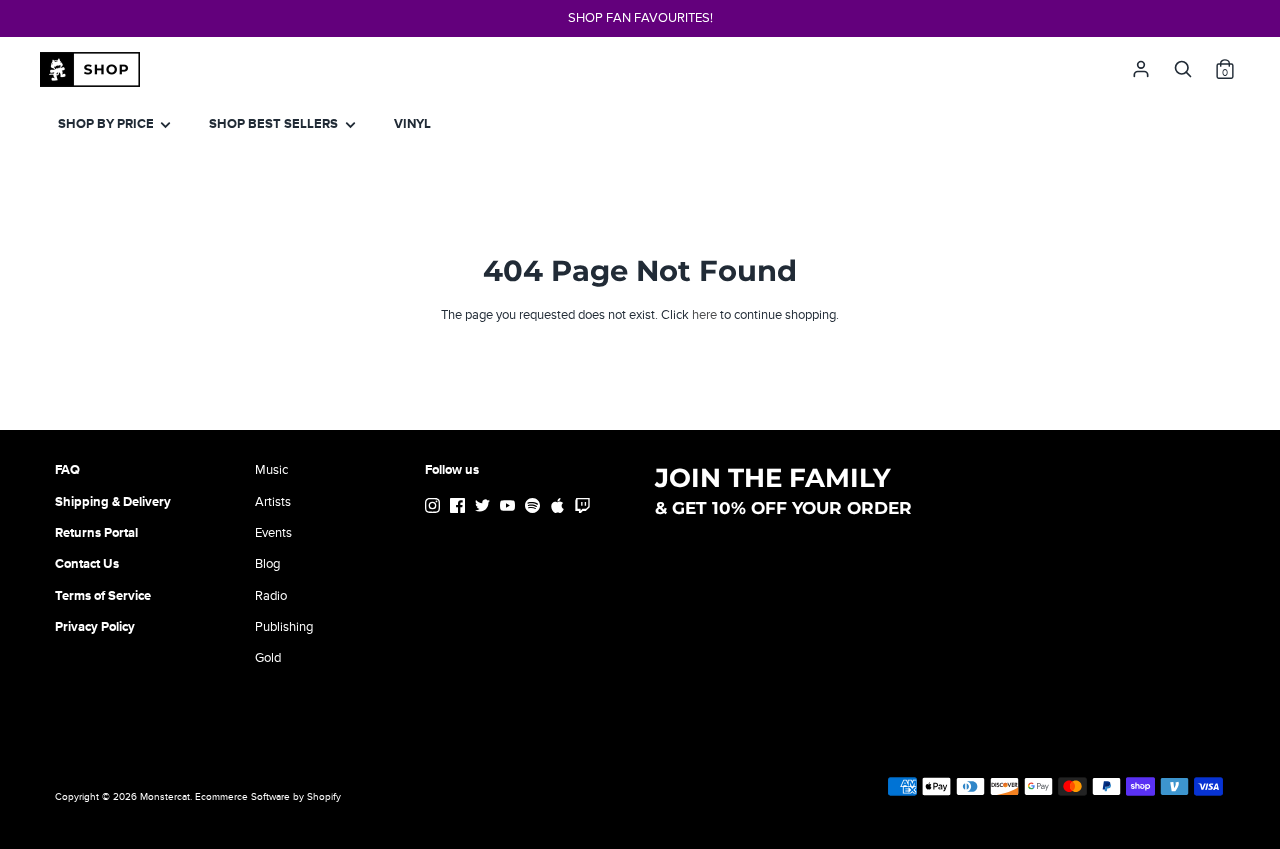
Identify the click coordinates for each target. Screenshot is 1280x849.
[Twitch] (584, 508)
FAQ (67, 470)
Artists (273, 502)
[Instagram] (434, 508)
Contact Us (87, 564)
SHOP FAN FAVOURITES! (640, 18)
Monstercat (165, 797)
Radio (271, 596)
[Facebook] (459, 508)
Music (271, 470)
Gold (268, 658)
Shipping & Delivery (113, 502)
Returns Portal (96, 533)
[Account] (1141, 64)
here (704, 315)
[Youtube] (509, 508)
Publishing (284, 627)
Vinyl (412, 124)
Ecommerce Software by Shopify (268, 797)
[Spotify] (534, 508)
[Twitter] (484, 508)
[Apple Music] (559, 508)
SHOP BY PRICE (107, 124)
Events (273, 533)
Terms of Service (103, 596)
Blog (267, 564)
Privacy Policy (95, 627)
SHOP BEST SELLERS (275, 124)
